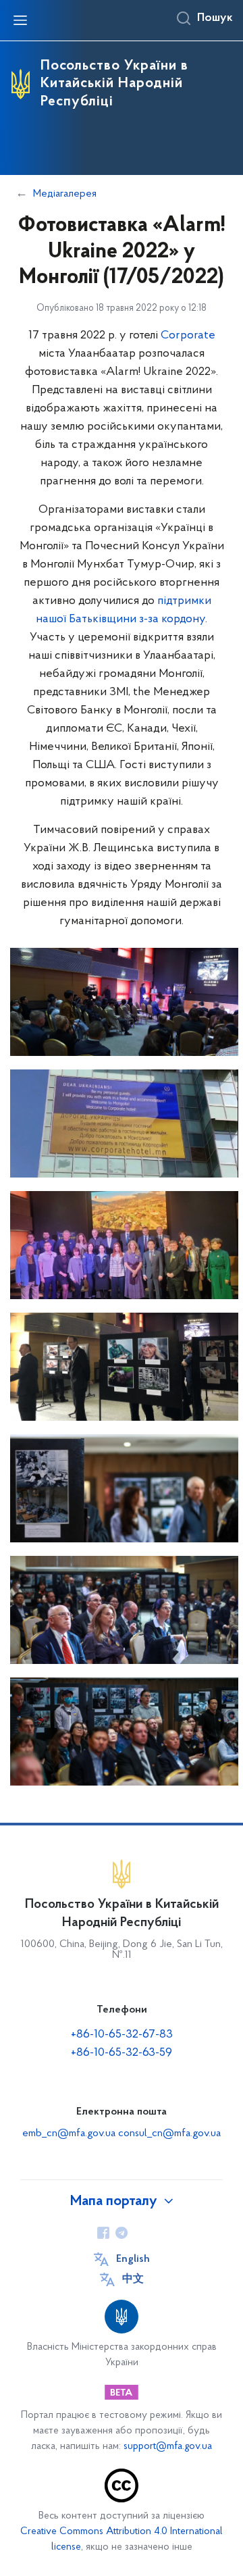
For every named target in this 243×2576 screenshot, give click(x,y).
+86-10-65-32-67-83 (122, 2035)
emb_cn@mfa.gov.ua (69, 2133)
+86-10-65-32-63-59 (122, 2053)
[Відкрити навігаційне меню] (20, 20)
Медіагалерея (65, 194)
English (133, 2259)
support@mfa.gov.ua (168, 2447)
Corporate (188, 336)
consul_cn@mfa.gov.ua (169, 2133)
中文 (133, 2279)
